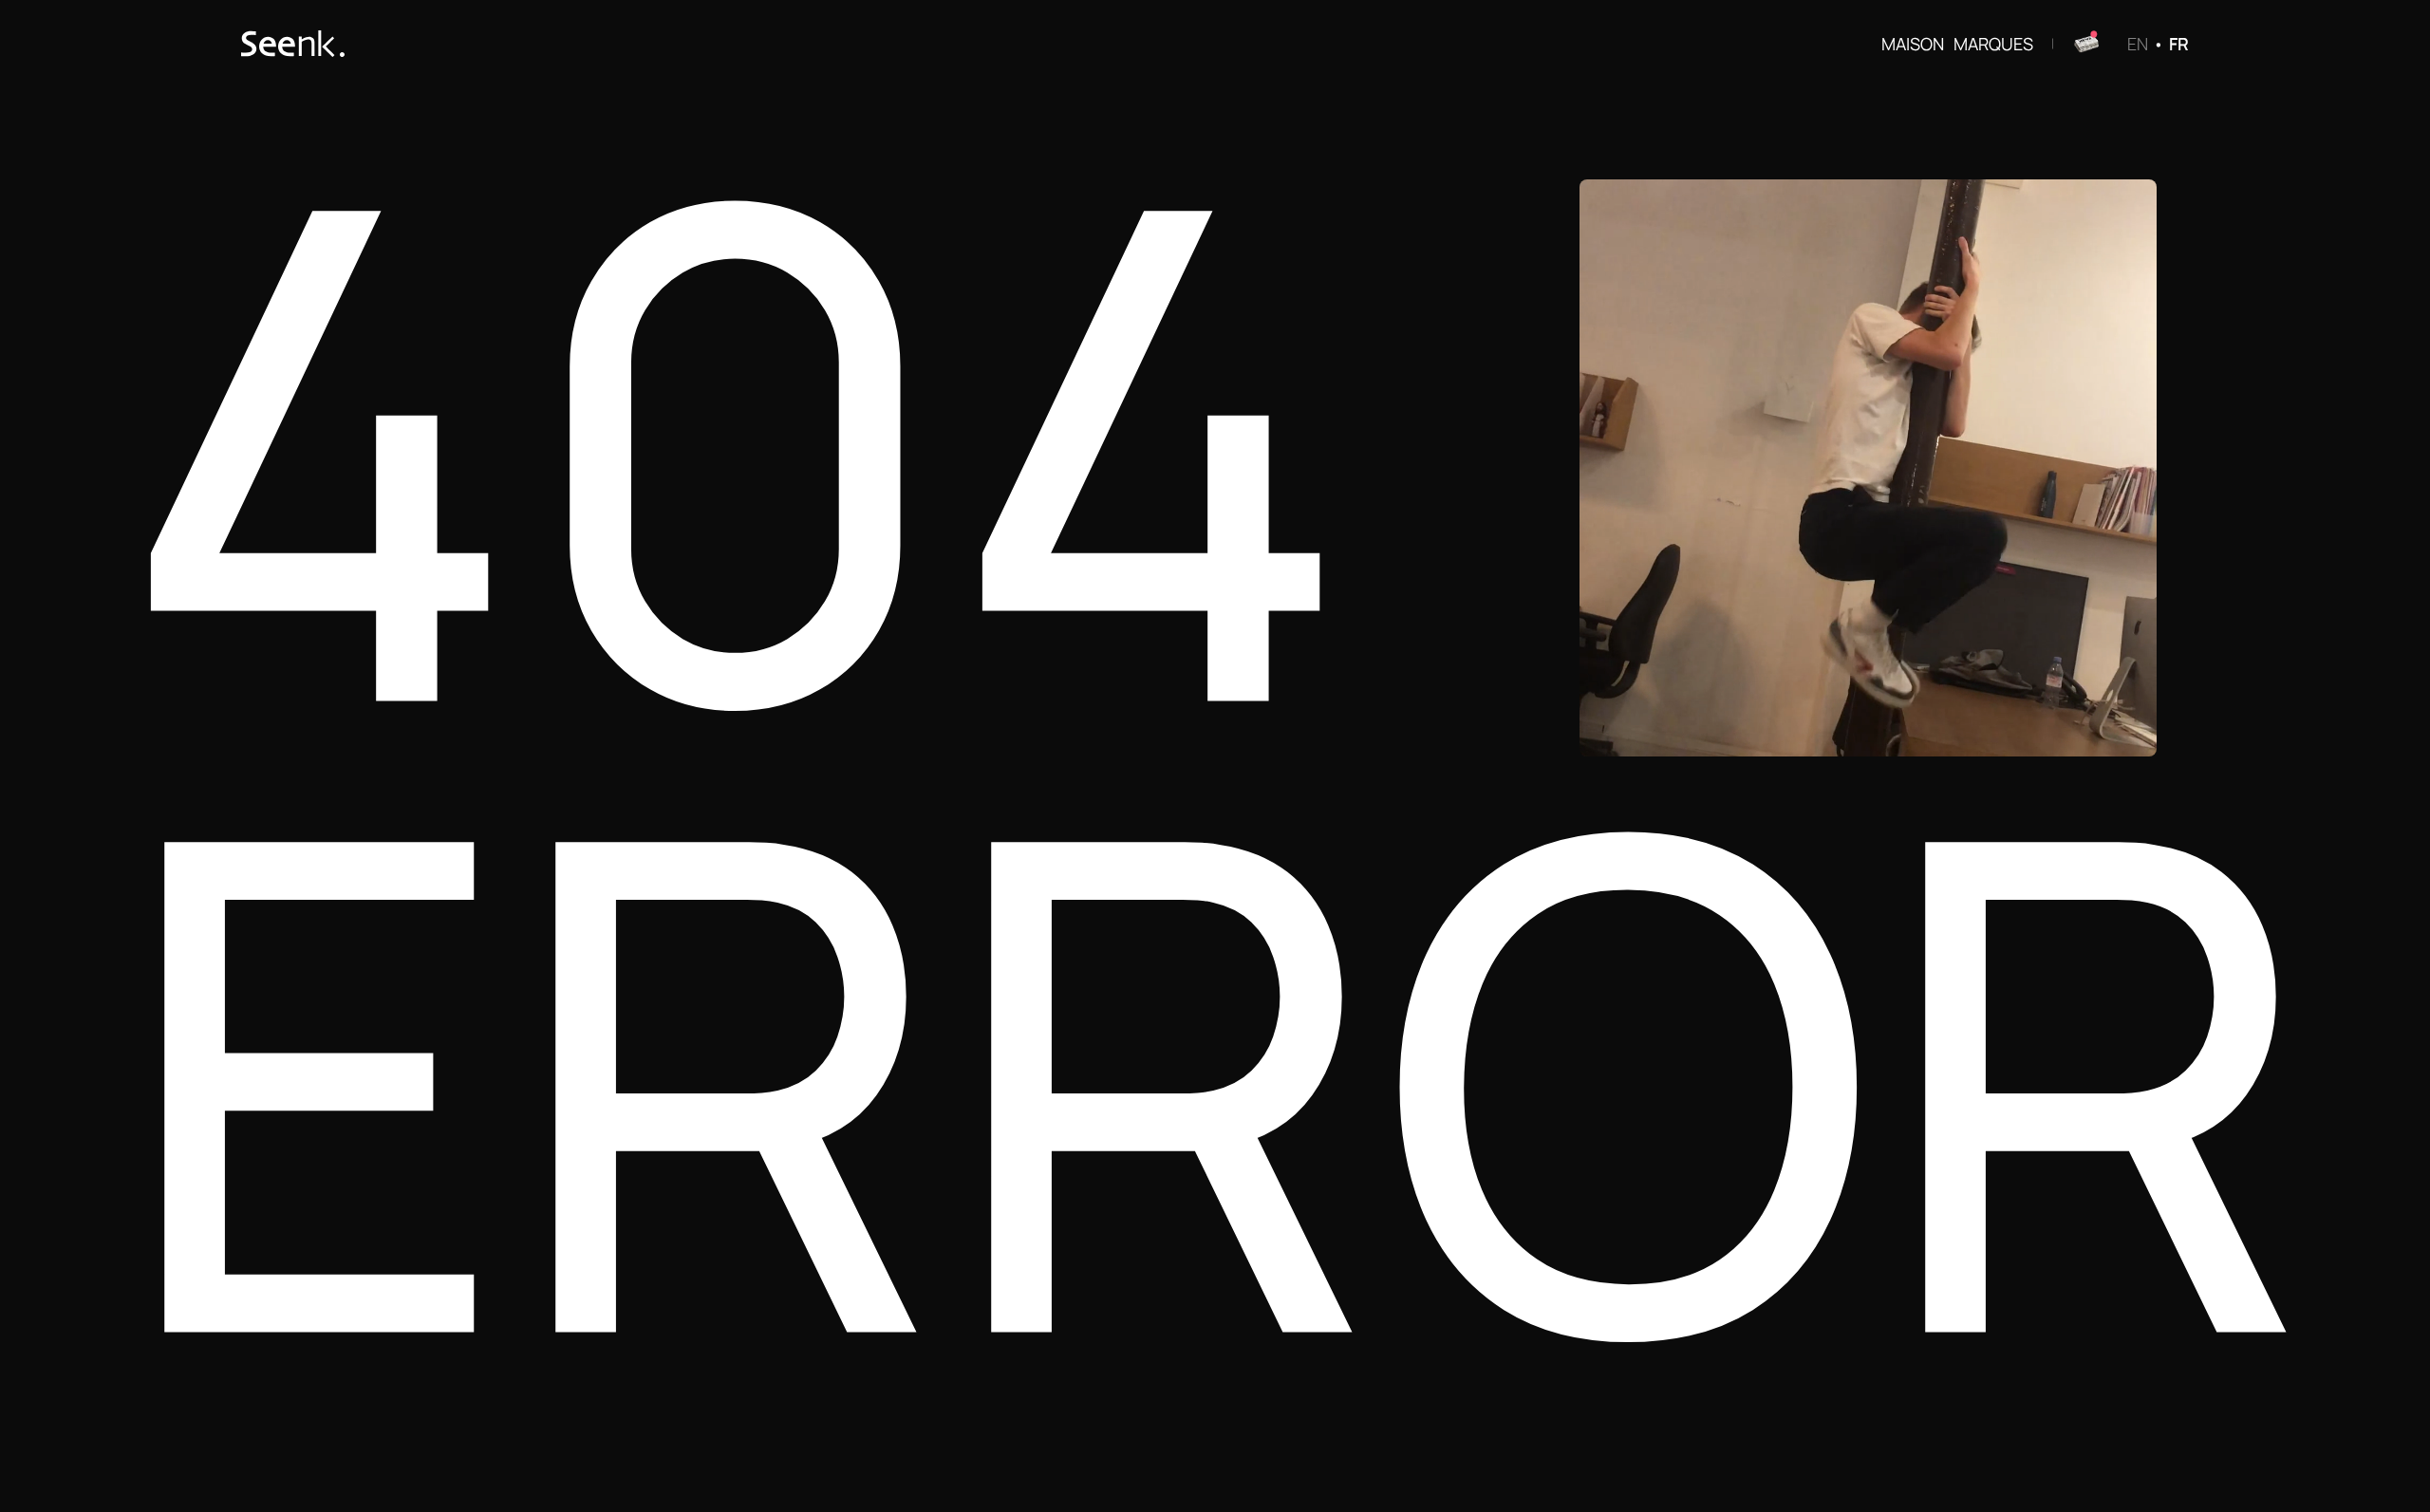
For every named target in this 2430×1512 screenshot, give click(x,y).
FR (2179, 43)
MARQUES (1993, 43)
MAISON (1913, 43)
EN (2138, 43)
